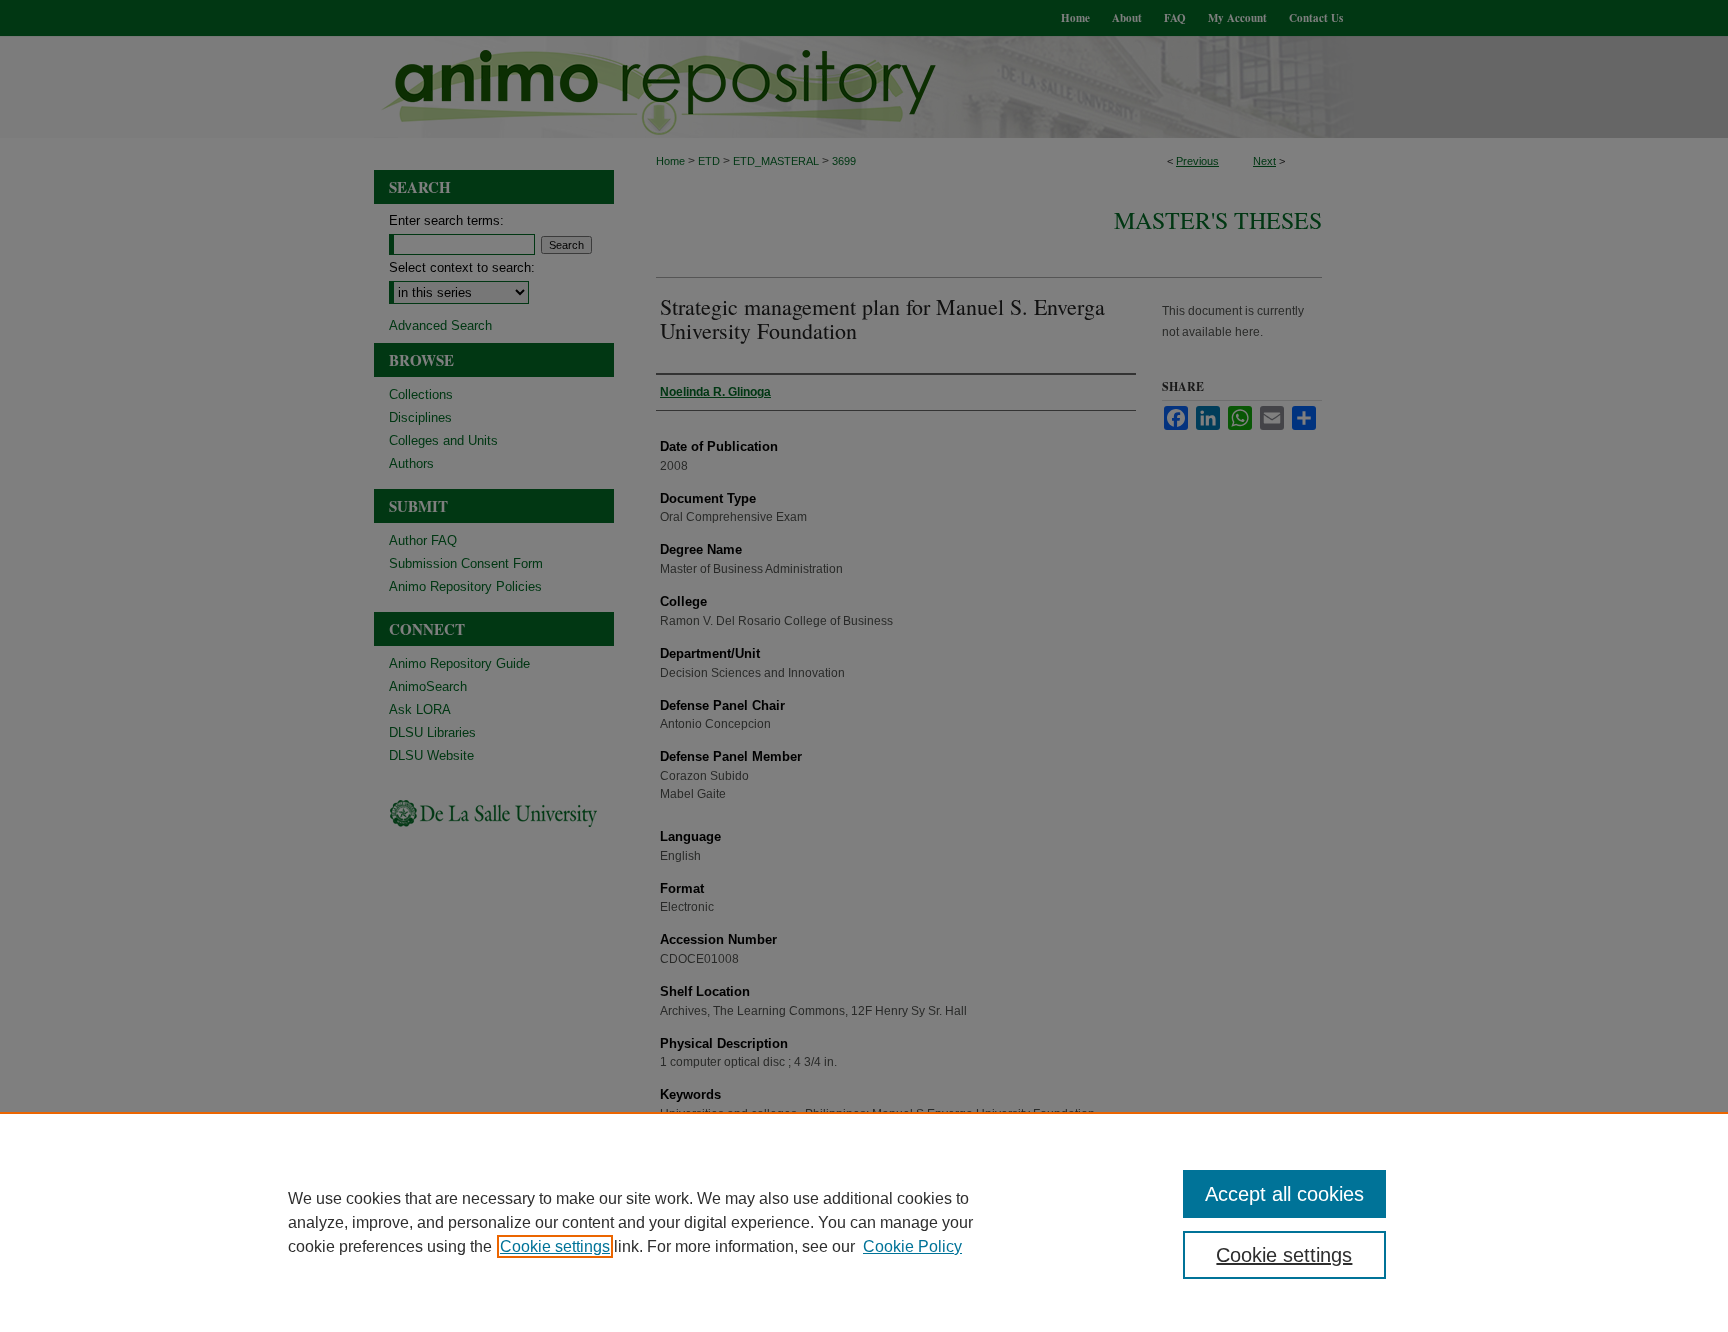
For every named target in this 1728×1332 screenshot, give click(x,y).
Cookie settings (555, 1246)
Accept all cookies (1284, 1194)
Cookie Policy (912, 1246)
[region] (864, 1222)
